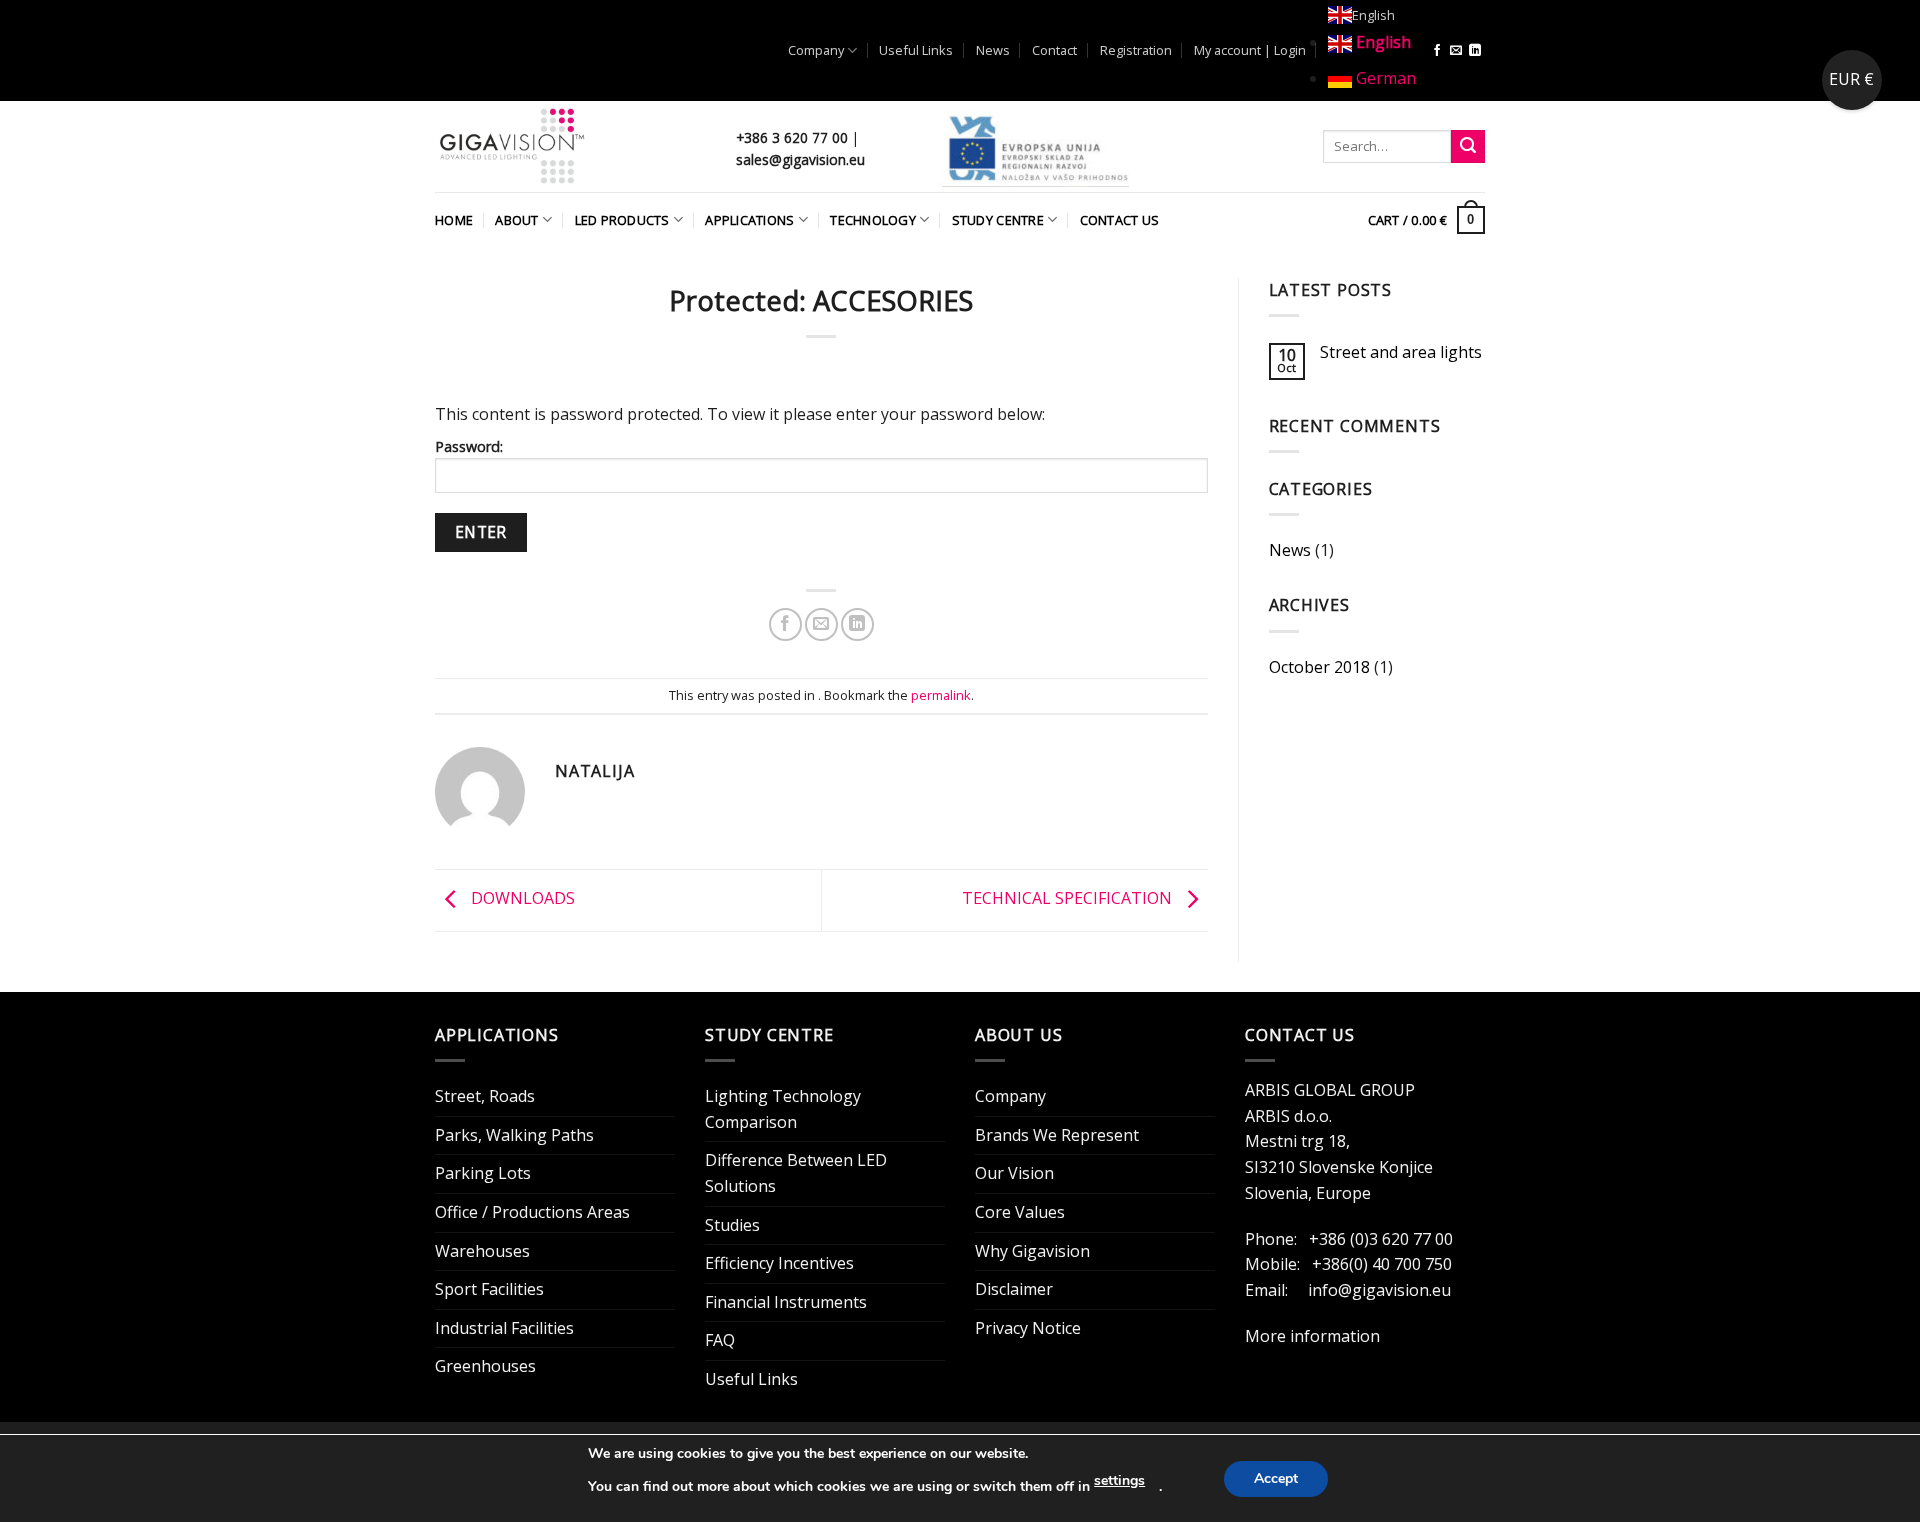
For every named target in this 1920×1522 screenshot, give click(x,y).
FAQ (720, 1340)
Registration (1136, 50)
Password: (469, 446)
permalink (941, 695)
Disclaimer (1014, 1289)
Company (816, 50)
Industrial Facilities (504, 1328)
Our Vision (1014, 1173)
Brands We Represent (1057, 1135)
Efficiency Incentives (779, 1263)
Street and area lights (1401, 352)
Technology (873, 220)
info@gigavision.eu (1379, 1290)
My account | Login (1250, 50)
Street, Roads (485, 1096)
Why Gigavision (1032, 1251)
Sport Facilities (489, 1289)
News (993, 50)
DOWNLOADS (521, 899)
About (516, 220)
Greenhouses (485, 1366)
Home (454, 220)
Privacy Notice (1028, 1328)
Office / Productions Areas (532, 1212)
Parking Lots (483, 1173)
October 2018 (1319, 667)
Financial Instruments (786, 1302)
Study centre (998, 220)
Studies (732, 1225)
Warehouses (482, 1251)
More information (1312, 1336)
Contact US (1120, 220)
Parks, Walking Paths (514, 1135)
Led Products (622, 220)
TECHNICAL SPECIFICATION (1069, 899)
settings (1119, 1480)
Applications (749, 220)
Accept (1276, 1478)
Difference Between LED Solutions (796, 1173)
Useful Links (916, 50)
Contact (1054, 50)
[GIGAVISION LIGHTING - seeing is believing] (570, 146)
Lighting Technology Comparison (783, 1109)
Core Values (1020, 1212)
